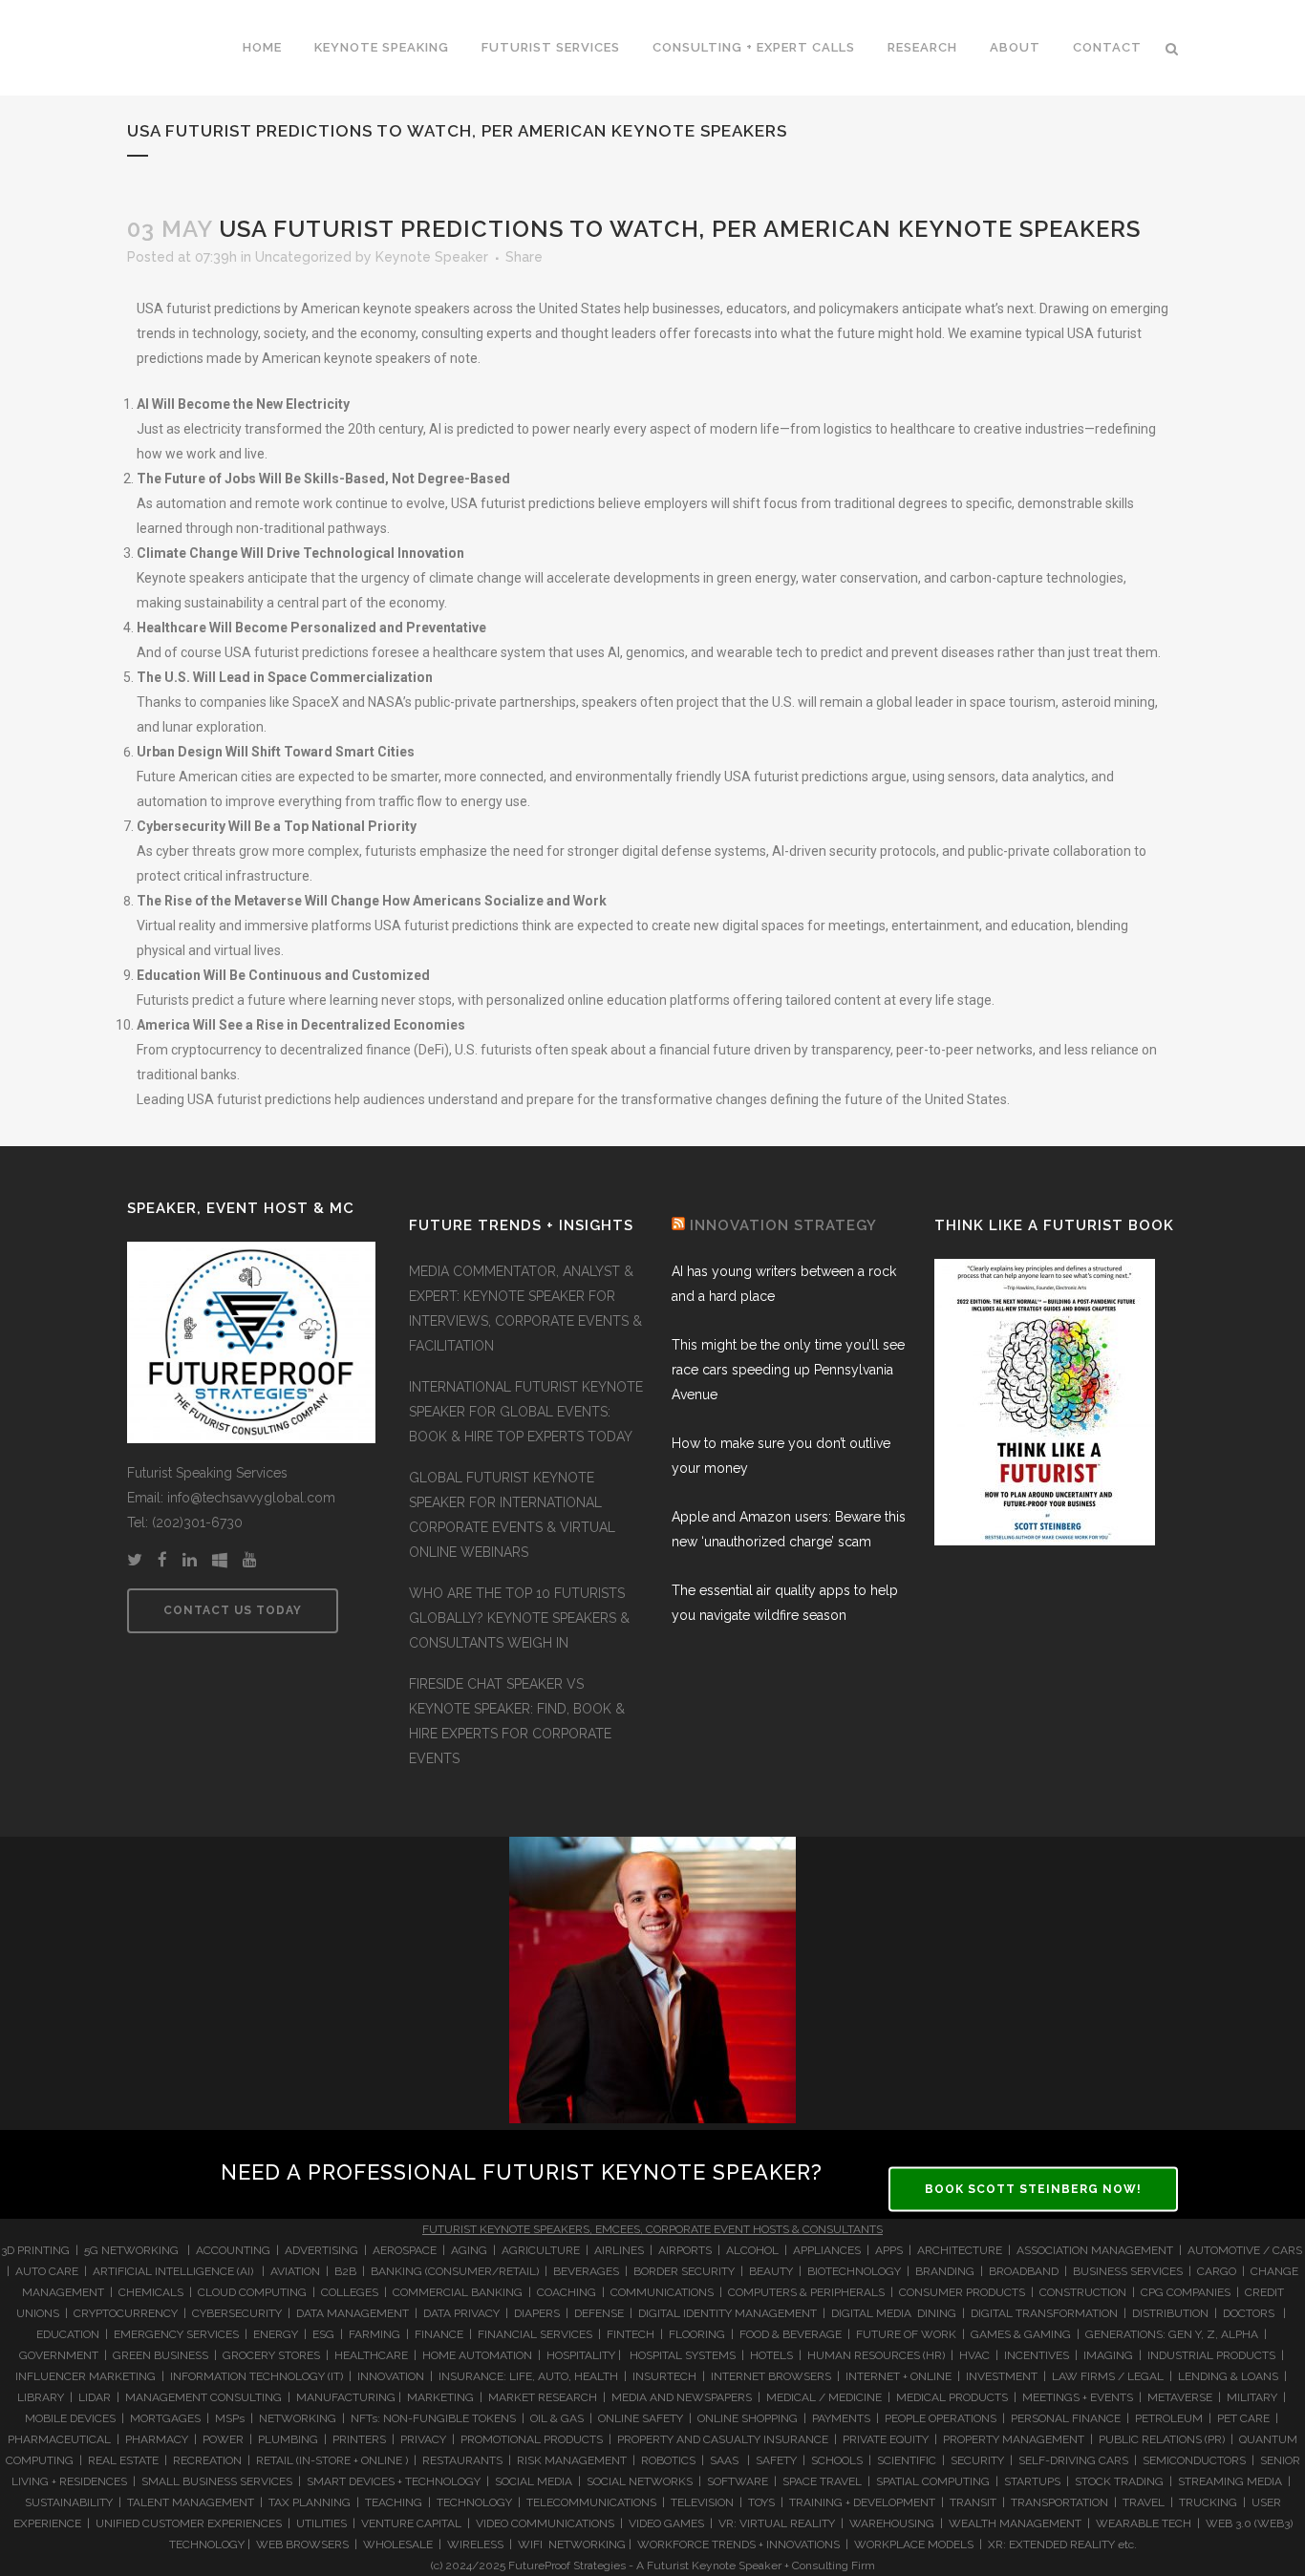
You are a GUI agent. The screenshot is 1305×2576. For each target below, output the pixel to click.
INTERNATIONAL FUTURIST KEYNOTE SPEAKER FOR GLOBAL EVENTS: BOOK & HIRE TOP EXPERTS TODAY (526, 1412)
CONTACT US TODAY (233, 1610)
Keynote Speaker (432, 257)
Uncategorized (303, 257)
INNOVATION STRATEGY (783, 1225)
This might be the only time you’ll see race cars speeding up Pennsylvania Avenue (788, 1370)
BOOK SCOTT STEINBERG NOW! (1033, 2188)
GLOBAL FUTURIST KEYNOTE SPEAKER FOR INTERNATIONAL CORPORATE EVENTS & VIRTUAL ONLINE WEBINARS (512, 1515)
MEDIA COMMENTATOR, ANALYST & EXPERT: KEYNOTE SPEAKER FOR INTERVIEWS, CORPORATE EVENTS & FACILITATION (525, 1309)
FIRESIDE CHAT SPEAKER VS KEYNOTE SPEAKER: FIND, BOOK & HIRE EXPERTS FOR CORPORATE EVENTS (517, 1721)
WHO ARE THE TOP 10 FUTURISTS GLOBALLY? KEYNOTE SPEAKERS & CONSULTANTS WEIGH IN (519, 1618)
